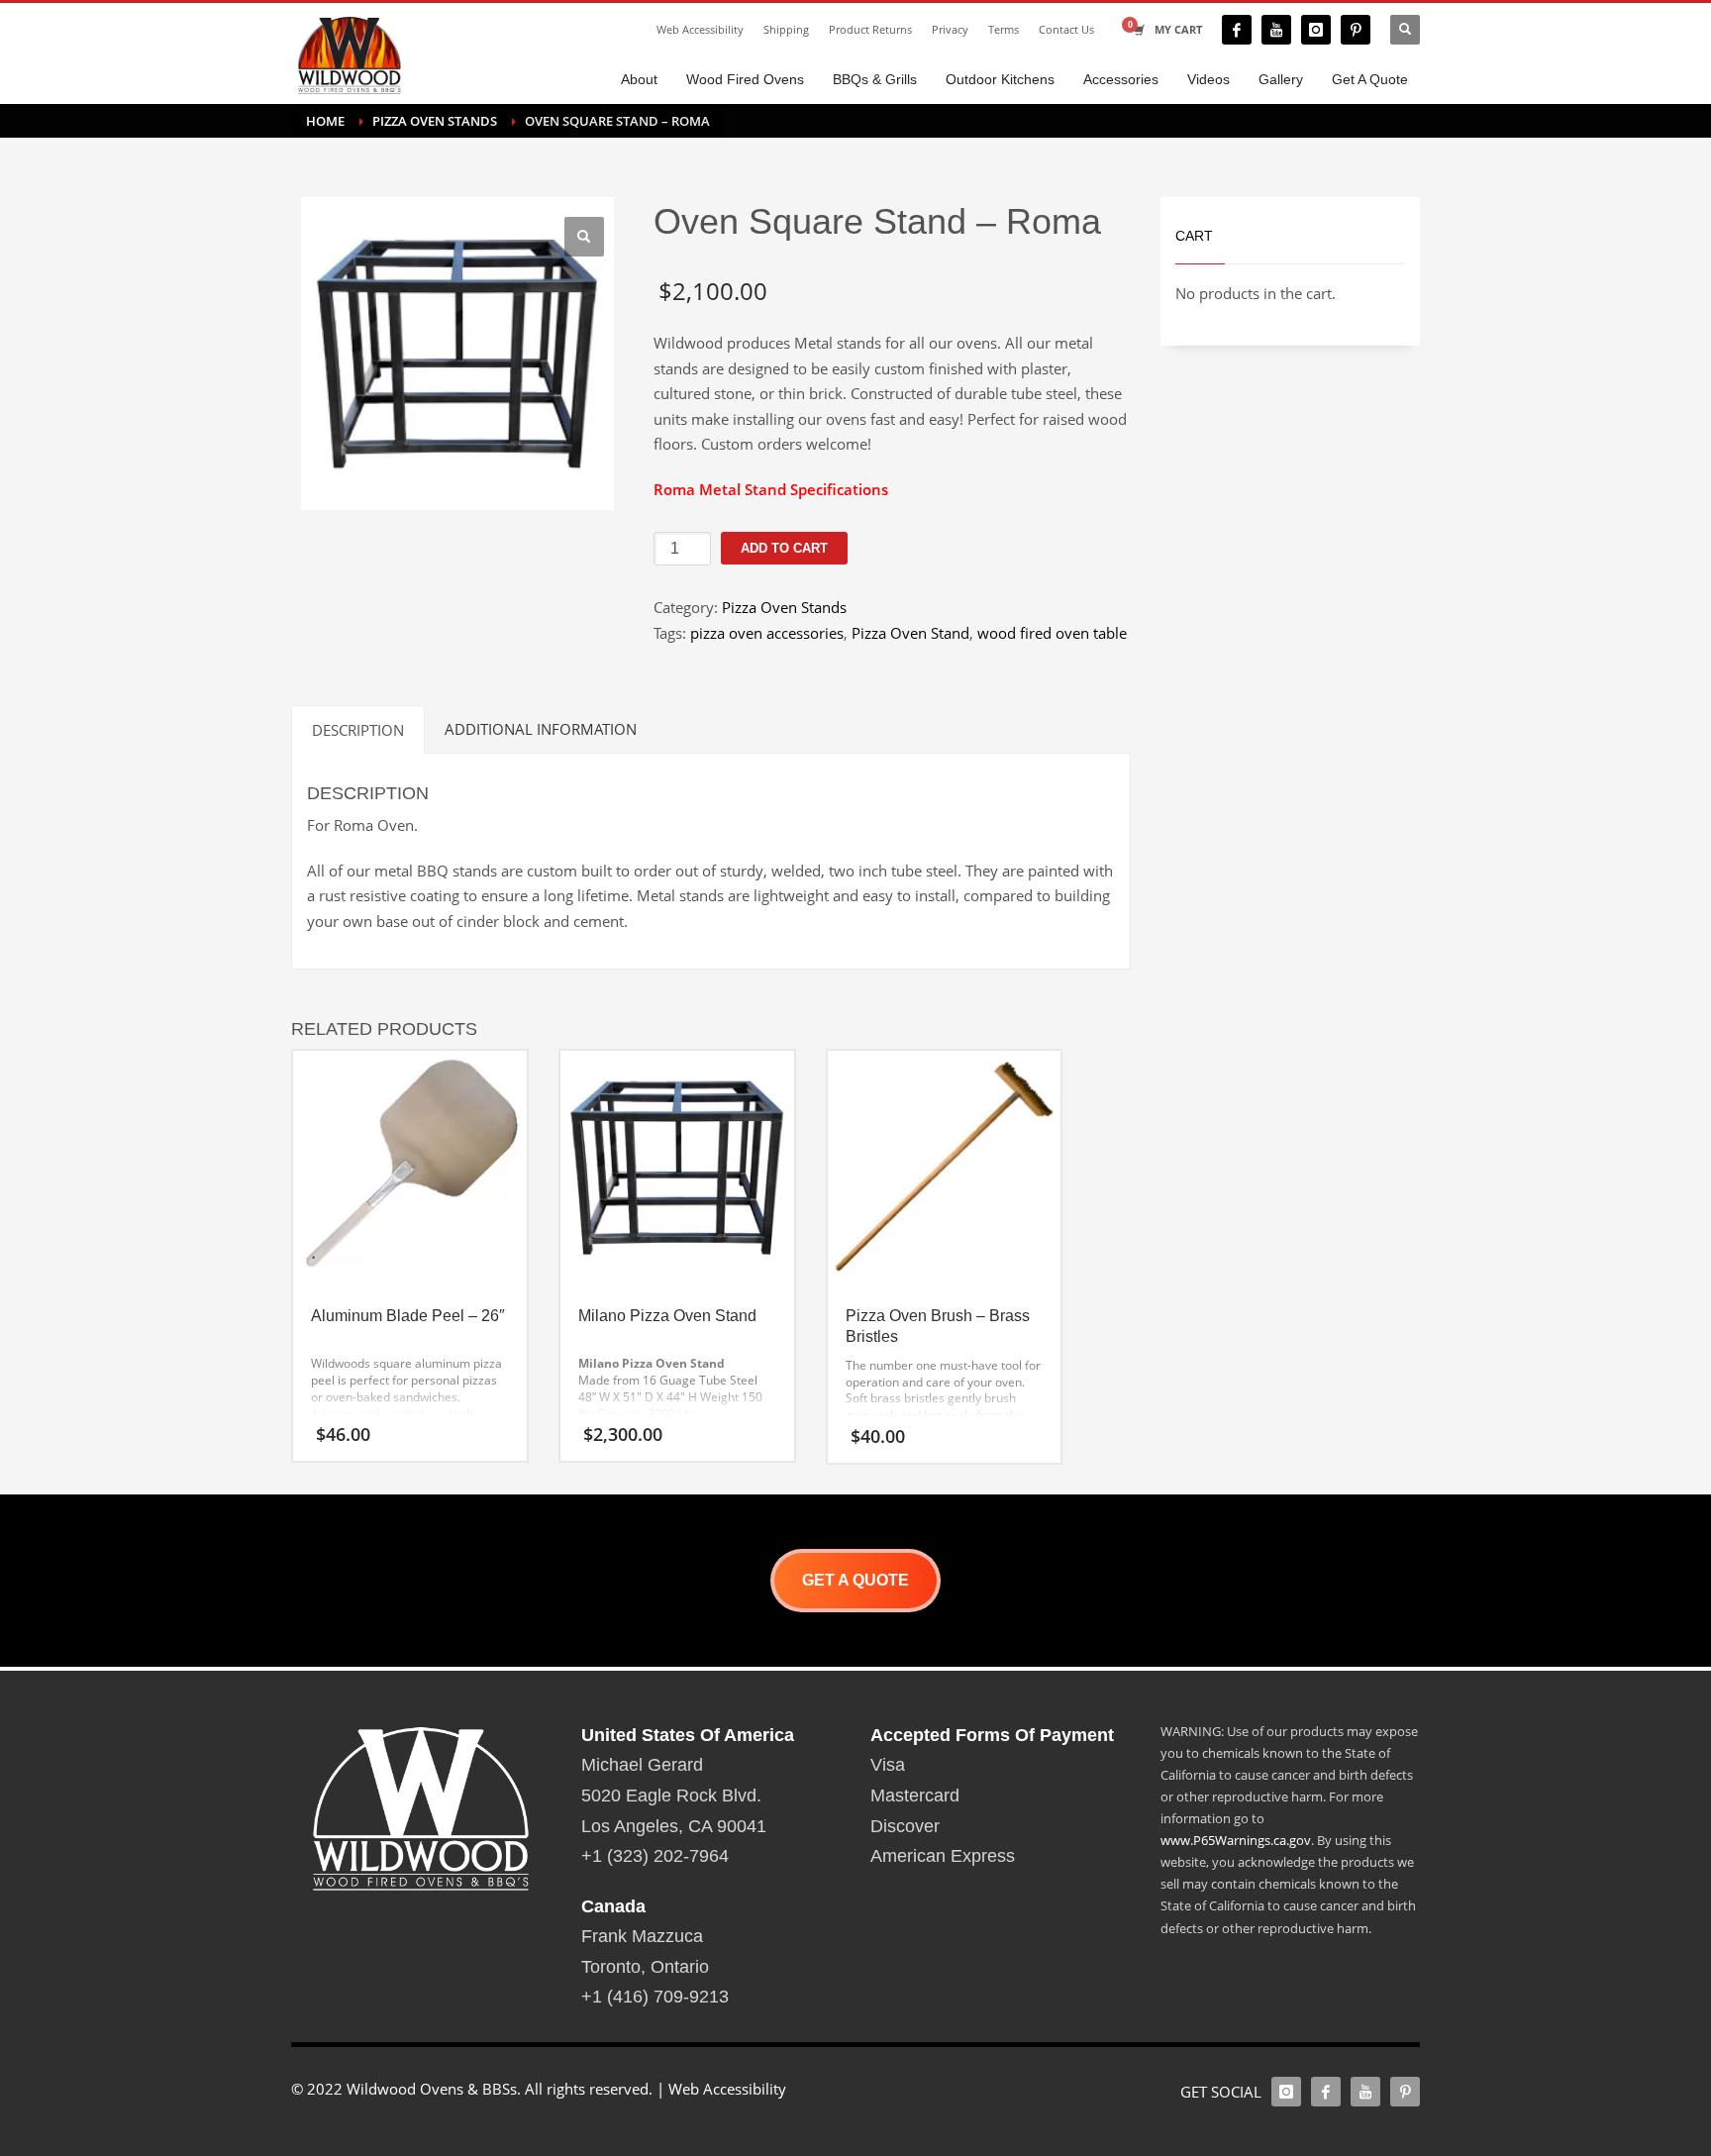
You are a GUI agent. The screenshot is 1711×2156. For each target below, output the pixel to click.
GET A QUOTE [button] (855, 1580)
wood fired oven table (1052, 633)
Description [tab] (358, 730)
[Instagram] (1316, 30)
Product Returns (870, 29)
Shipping (786, 29)
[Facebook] (1237, 30)
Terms (1004, 29)
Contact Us (1066, 29)
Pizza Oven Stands (784, 607)
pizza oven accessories (767, 633)
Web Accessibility (700, 29)
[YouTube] (1276, 30)
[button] (584, 237)
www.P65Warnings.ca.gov (1236, 1840)
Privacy (950, 29)
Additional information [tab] (541, 729)
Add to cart (784, 548)
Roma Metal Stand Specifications (771, 489)
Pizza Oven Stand (910, 633)
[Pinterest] (1356, 30)
